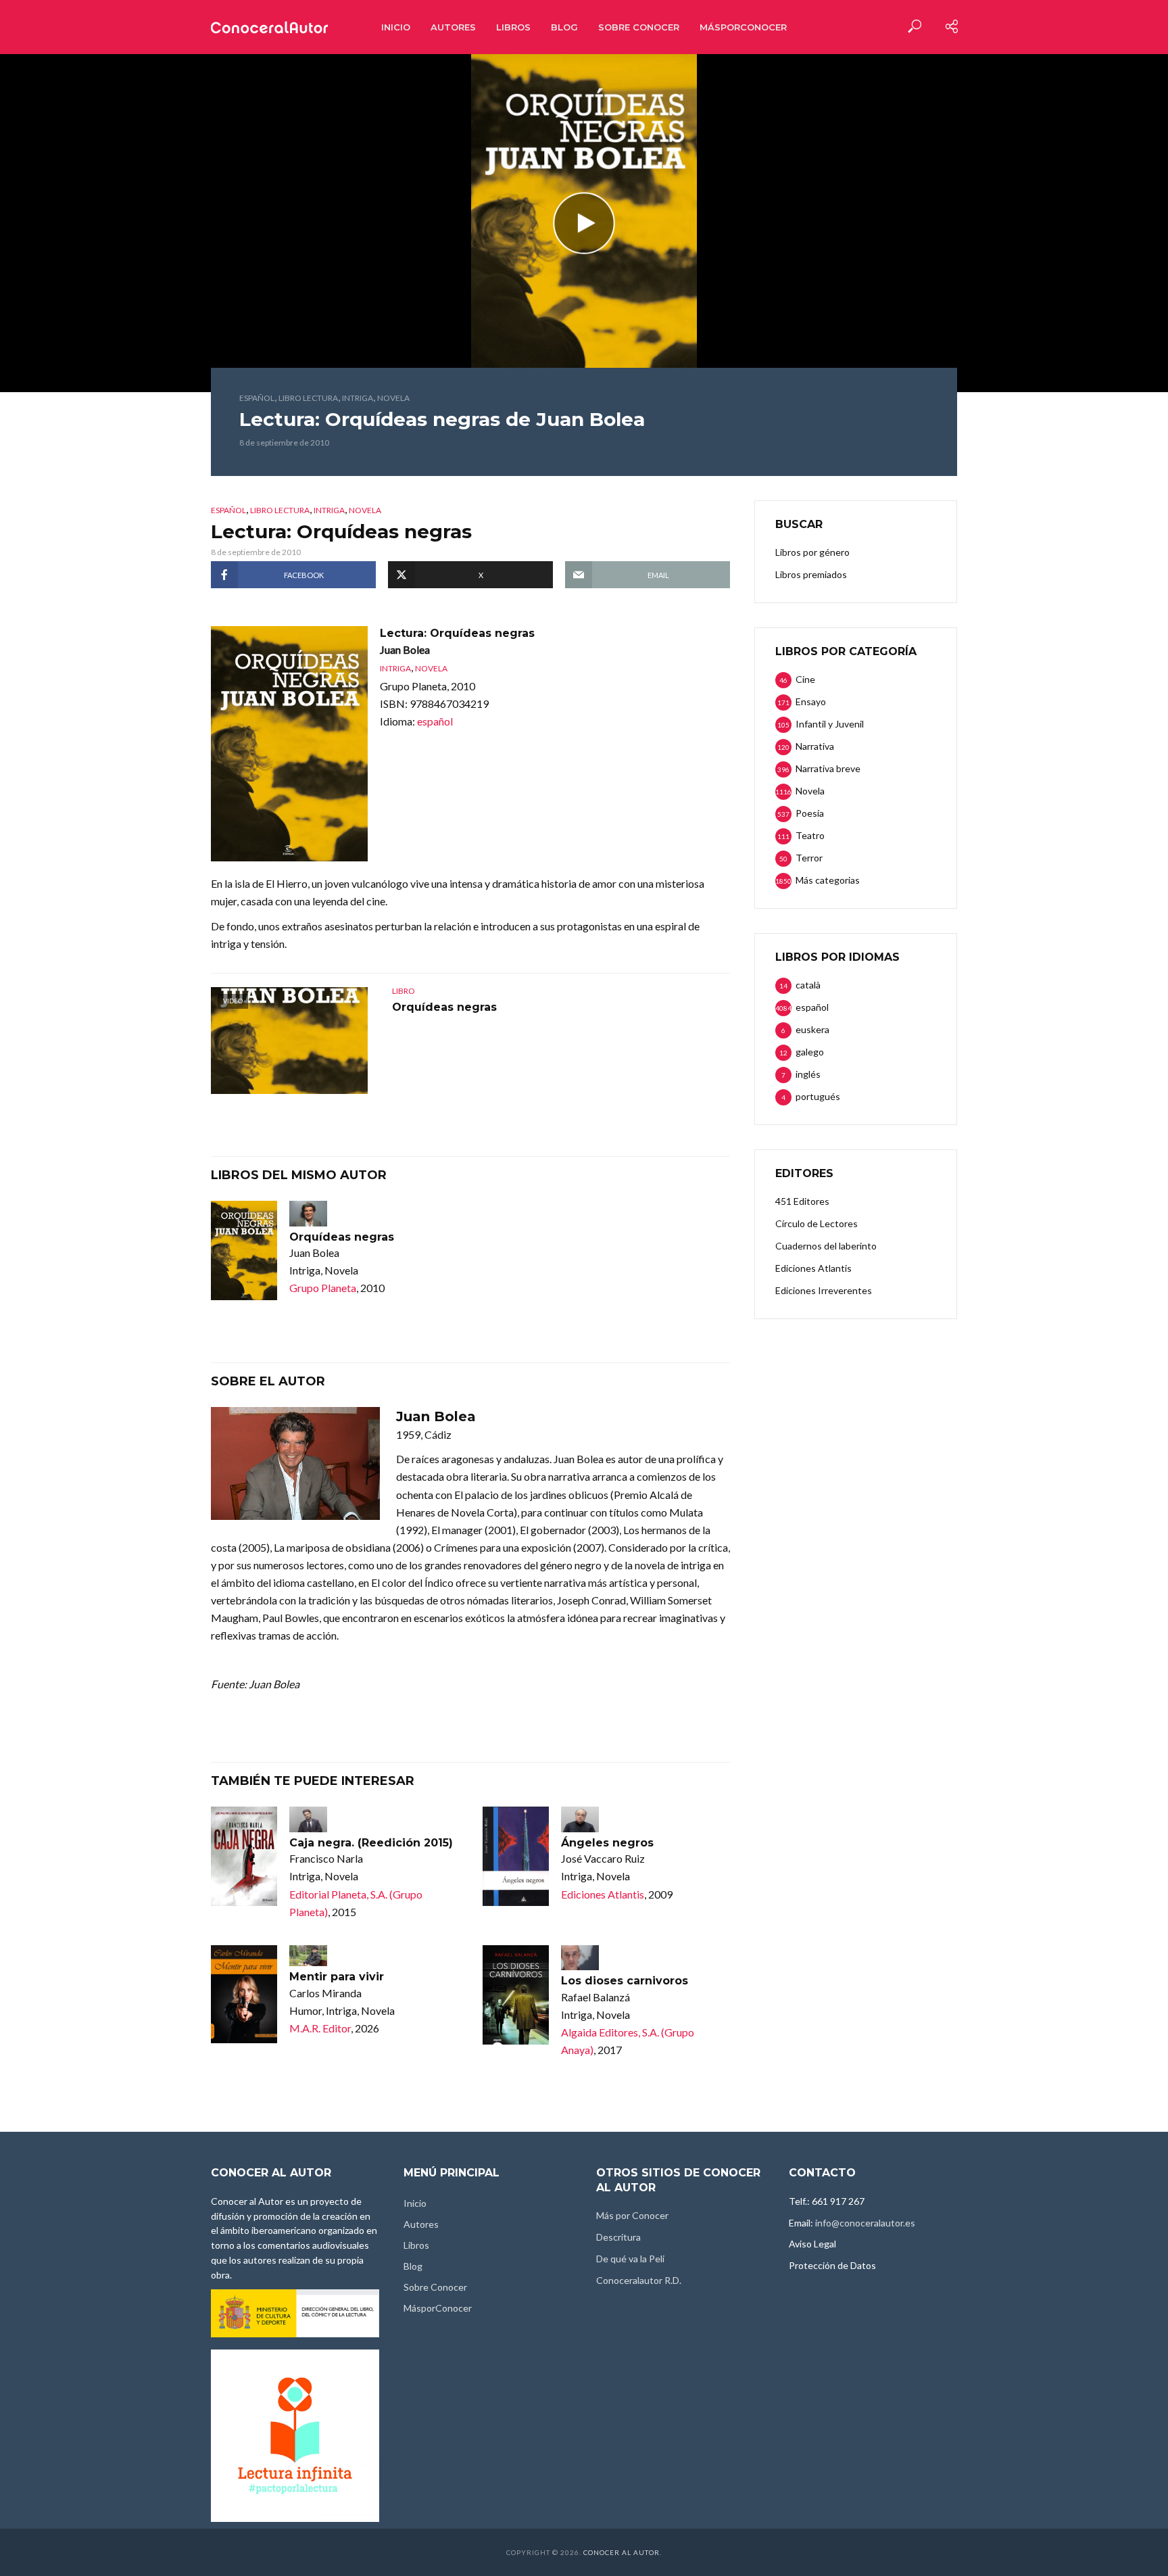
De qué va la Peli (630, 2259)
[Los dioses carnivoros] (516, 1995)
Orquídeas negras (444, 1007)
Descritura (618, 2237)
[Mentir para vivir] (244, 1994)
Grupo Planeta (323, 1288)
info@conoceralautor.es (865, 2223)
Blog (564, 27)
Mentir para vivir (337, 1977)
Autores (453, 27)
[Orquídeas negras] (244, 1250)
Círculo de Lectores (817, 1223)
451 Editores (802, 1201)
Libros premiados (811, 574)
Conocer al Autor (622, 2552)
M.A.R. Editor (320, 2028)
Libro (404, 991)
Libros (513, 27)
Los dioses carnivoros (625, 1981)
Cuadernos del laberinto (826, 1246)
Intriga (358, 398)
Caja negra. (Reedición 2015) (371, 1843)
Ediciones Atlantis (603, 1894)
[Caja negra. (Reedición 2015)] (244, 1856)
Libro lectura (308, 398)
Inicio (396, 27)
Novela (393, 398)
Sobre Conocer (639, 27)
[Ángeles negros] (516, 1856)
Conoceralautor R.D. (639, 2280)
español (257, 398)
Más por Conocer (632, 2215)
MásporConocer (743, 27)
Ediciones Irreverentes (824, 1290)
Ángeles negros (607, 1843)
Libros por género (812, 552)
